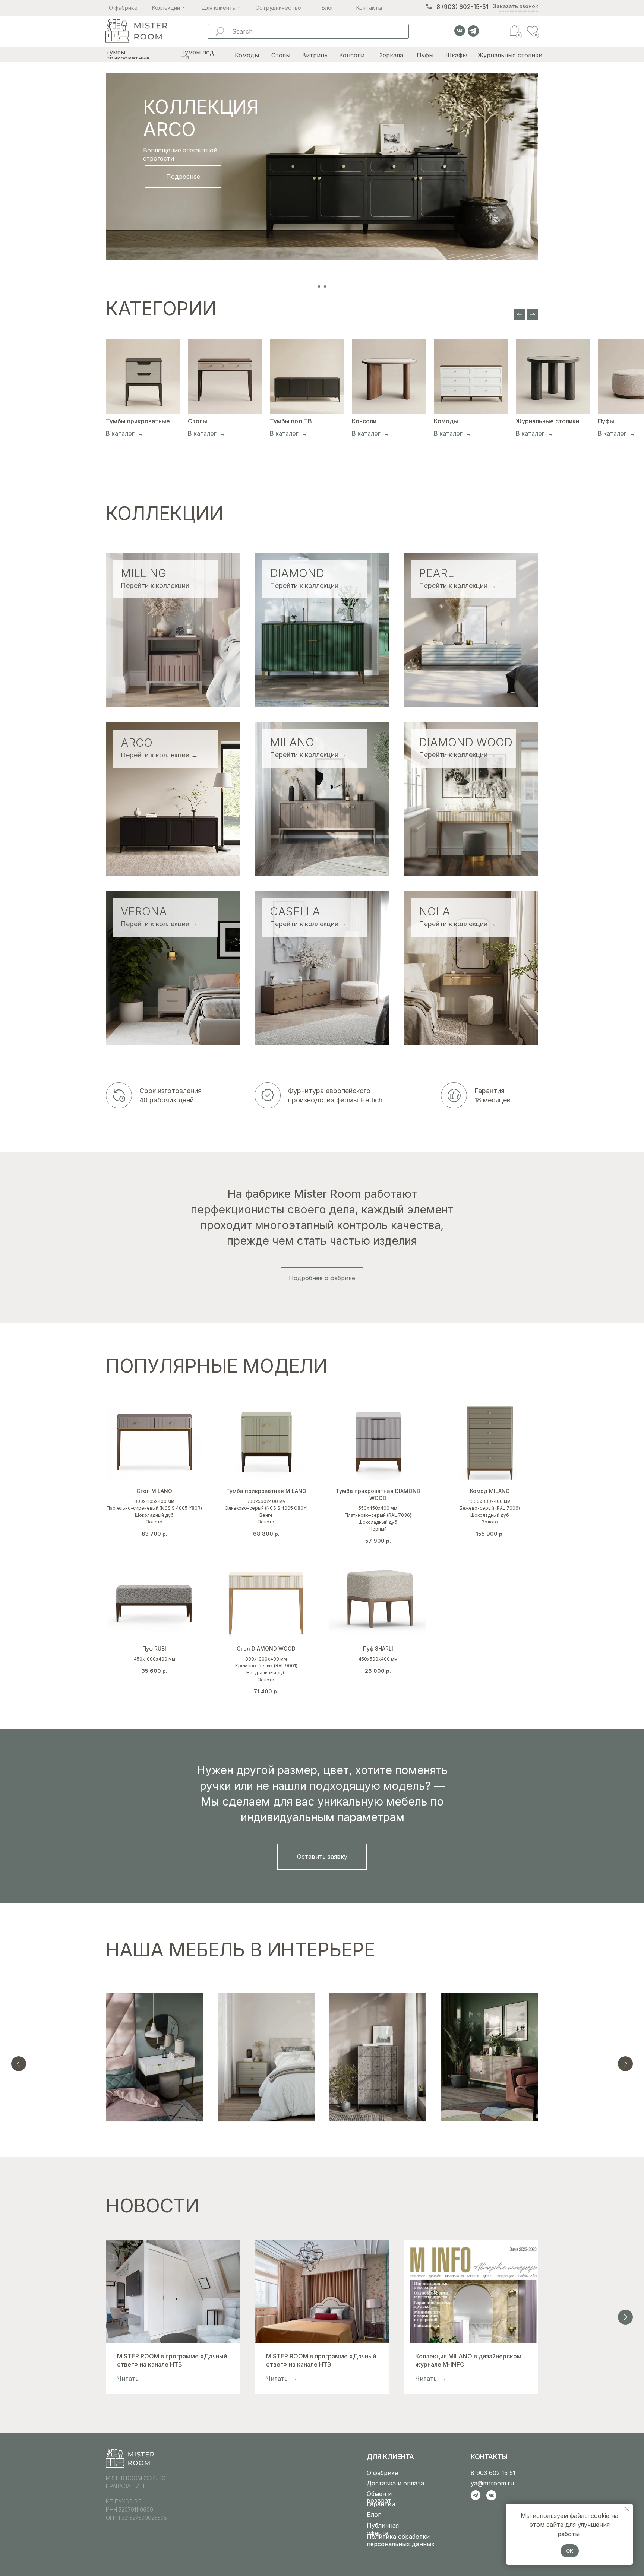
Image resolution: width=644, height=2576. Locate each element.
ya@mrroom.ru (492, 2483)
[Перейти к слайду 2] (325, 287)
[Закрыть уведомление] (627, 2509)
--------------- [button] (519, 11)
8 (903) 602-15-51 (463, 7)
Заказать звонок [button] (516, 6)
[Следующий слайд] (533, 315)
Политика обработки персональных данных (401, 2540)
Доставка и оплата (395, 2483)
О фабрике (382, 2473)
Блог (374, 2515)
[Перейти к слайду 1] (319, 287)
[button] (322, 1857)
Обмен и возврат (379, 2497)
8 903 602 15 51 (493, 2473)
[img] (136, 31)
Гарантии (381, 2504)
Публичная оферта (383, 2529)
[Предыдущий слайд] (520, 315)
